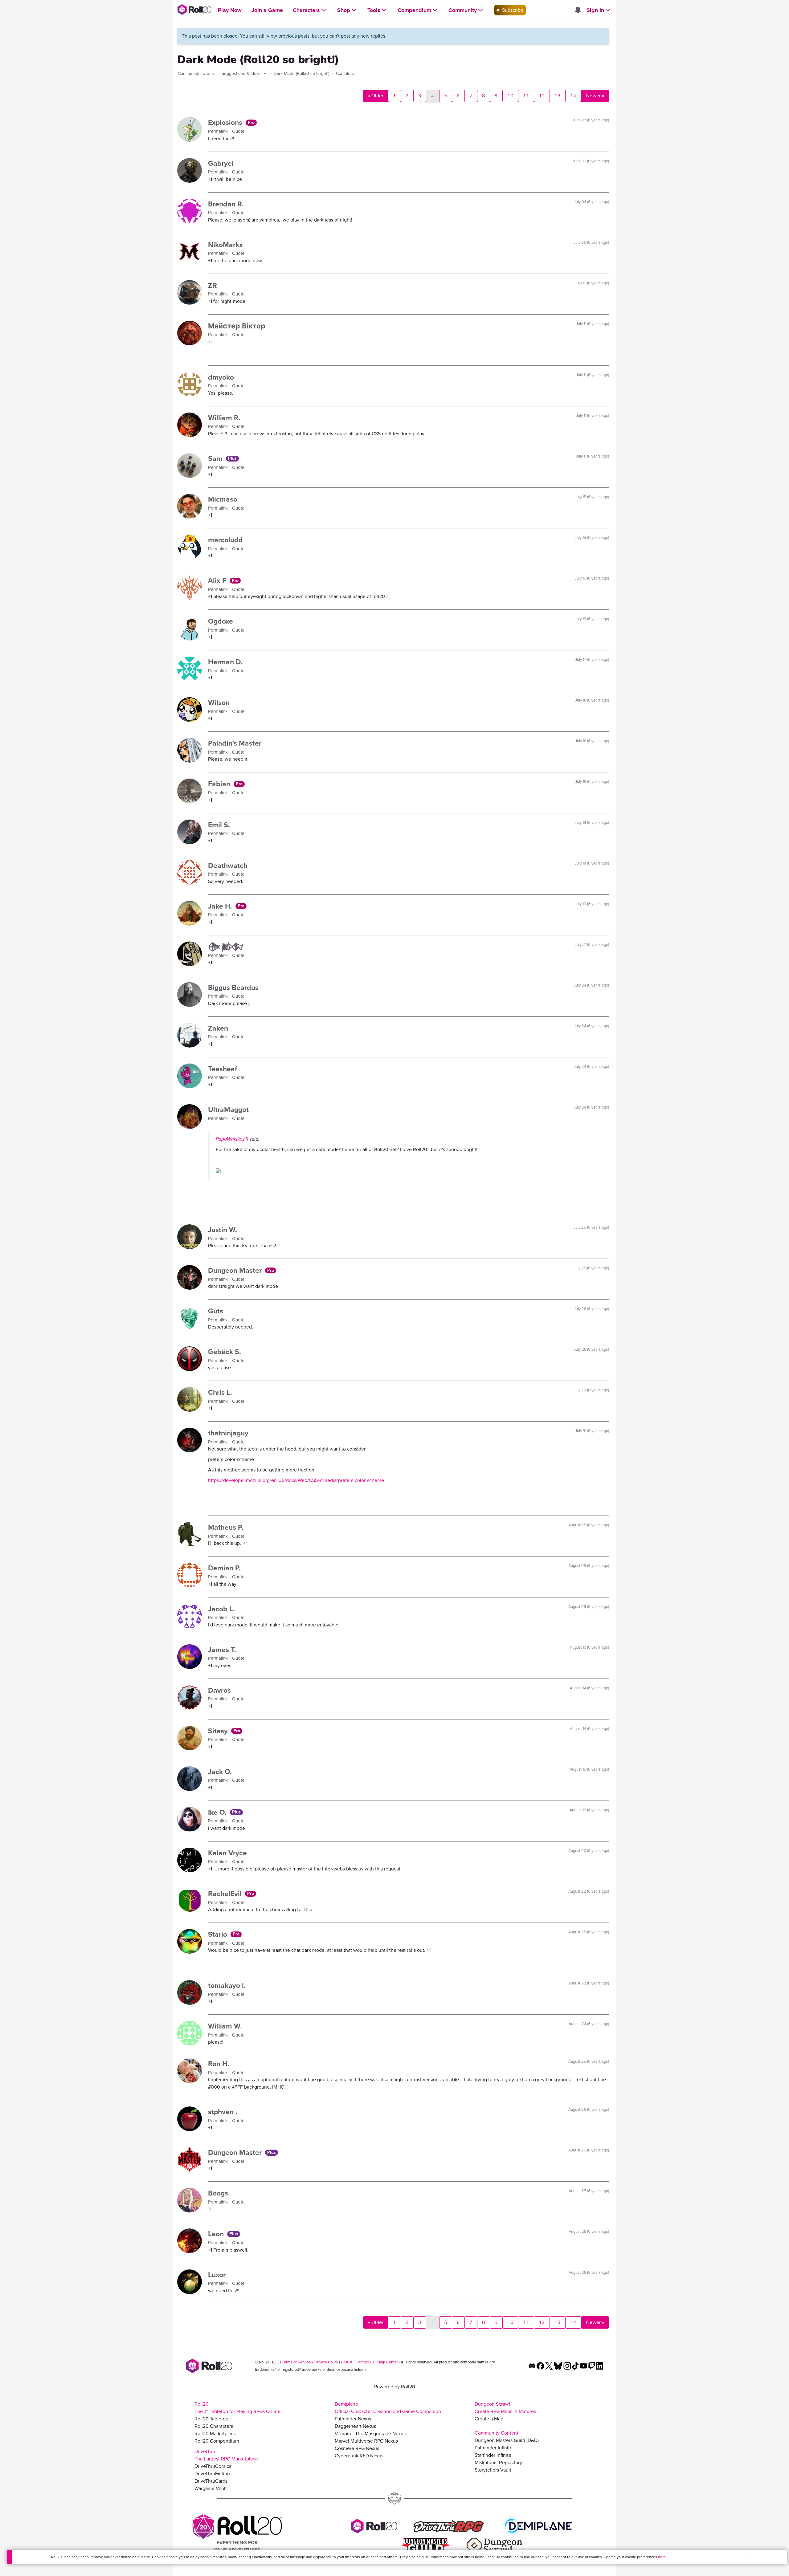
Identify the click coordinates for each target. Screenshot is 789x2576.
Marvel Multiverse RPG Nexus (366, 2441)
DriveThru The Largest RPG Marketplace (226, 2455)
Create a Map (489, 2419)
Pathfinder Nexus (353, 2419)
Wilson (219, 702)
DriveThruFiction (212, 2474)
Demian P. (224, 1568)
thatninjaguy (228, 1433)
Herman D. (225, 662)
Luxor (217, 2275)
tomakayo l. (227, 1985)
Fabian (220, 784)
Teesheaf (223, 1069)
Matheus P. (226, 1527)
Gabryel (221, 163)
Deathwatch (228, 865)
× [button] (746, 2557)
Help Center (388, 2362)
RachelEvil (226, 1894)
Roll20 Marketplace (215, 2434)
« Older (376, 96)
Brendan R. (226, 204)
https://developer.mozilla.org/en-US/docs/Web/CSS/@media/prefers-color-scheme (296, 1480)
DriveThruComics (213, 2466)
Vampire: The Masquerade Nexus (370, 2434)
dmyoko (221, 377)
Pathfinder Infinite (494, 2448)
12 (542, 96)
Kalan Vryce (227, 1853)
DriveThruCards (211, 2481)
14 (573, 96)
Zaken (218, 1028)
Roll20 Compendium (217, 2441)
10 (510, 96)
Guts (216, 1311)
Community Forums (196, 73)
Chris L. (220, 1392)
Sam (216, 458)
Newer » (595, 96)
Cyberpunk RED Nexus (359, 2456)
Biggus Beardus (233, 987)
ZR (213, 285)
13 (558, 96)
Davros (219, 1690)
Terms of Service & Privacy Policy (310, 2362)
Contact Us (365, 2362)
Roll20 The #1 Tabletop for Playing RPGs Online (237, 2408)
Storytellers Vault (493, 2470)
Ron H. (219, 2064)
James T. (222, 1650)
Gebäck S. (225, 1352)
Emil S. (219, 825)
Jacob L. (221, 1609)
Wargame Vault (211, 2488)
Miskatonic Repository (498, 2462)
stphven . (223, 2112)
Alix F (218, 580)
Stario (219, 1934)
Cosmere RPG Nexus (357, 2448)
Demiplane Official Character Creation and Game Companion (388, 2408)
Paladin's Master (235, 743)
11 (526, 96)
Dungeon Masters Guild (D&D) (507, 2440)
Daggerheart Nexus (355, 2426)
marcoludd (225, 540)
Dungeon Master (236, 1270)
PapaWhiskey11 (232, 1139)
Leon (217, 2234)
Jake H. (221, 906)
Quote (238, 131)
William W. (225, 2026)
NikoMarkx (225, 245)
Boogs (218, 2193)
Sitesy (219, 1731)
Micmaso (223, 499)
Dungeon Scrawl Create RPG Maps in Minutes (505, 2408)
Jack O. (220, 1772)
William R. (224, 418)
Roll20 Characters (214, 2426)
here (662, 2557)
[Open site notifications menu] (578, 10)
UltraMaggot (228, 1109)
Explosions (226, 122)
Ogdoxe (221, 621)
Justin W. (223, 1230)
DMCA (347, 2362)
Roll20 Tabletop (211, 2419)
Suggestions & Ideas (242, 73)
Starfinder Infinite (493, 2455)
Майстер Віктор (237, 326)
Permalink (219, 131)
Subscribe (512, 10)
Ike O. (218, 1812)
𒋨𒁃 (226, 947)
